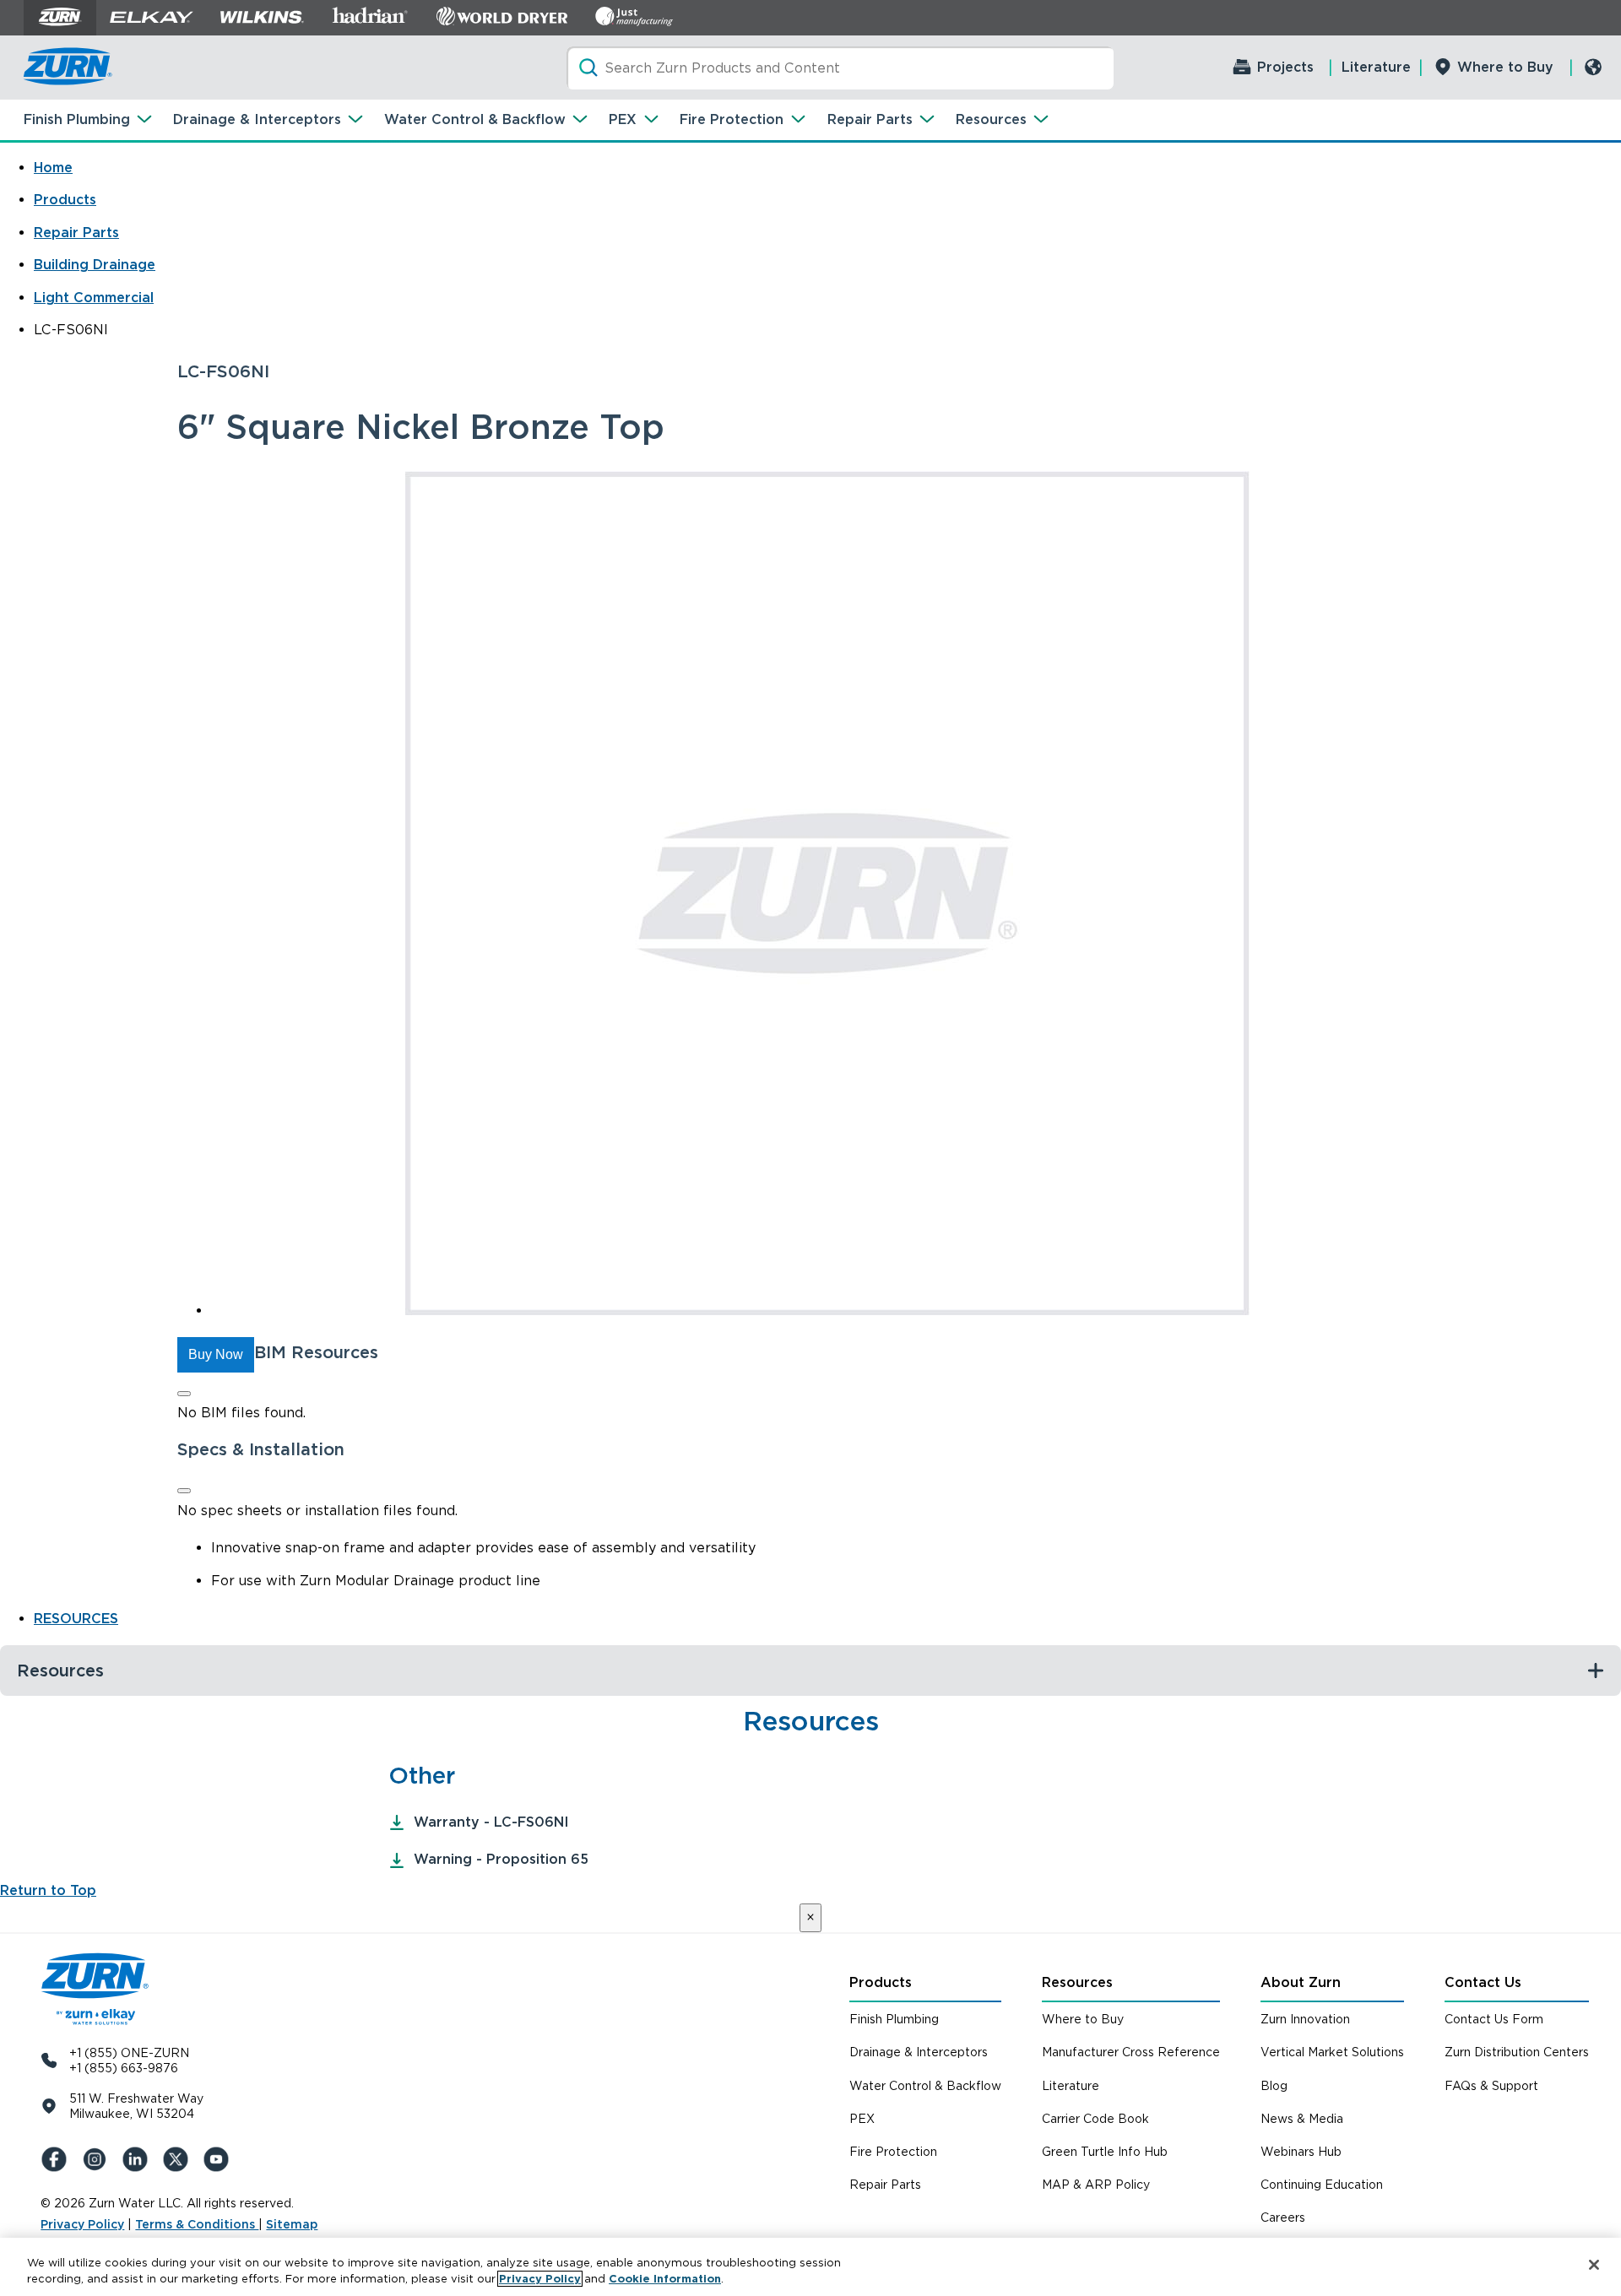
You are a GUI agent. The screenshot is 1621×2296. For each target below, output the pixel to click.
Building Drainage (95, 265)
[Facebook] (57, 2159)
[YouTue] (220, 2159)
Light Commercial (94, 298)
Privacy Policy (82, 2224)
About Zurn (1301, 1982)
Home (53, 168)
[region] (810, 2267)
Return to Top (48, 1890)
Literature (1376, 67)
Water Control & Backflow (475, 119)
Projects (1285, 67)
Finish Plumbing (77, 119)
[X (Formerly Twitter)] (179, 2159)
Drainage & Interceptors (257, 119)
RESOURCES (76, 1619)
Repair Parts (870, 119)
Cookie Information (665, 2279)
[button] (216, 1355)
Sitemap (292, 2224)
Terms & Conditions (197, 2224)
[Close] (184, 1394)
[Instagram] (98, 2159)
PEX (623, 119)
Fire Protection (732, 119)
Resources (991, 119)
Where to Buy (1505, 67)
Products (65, 200)
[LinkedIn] (138, 2159)
